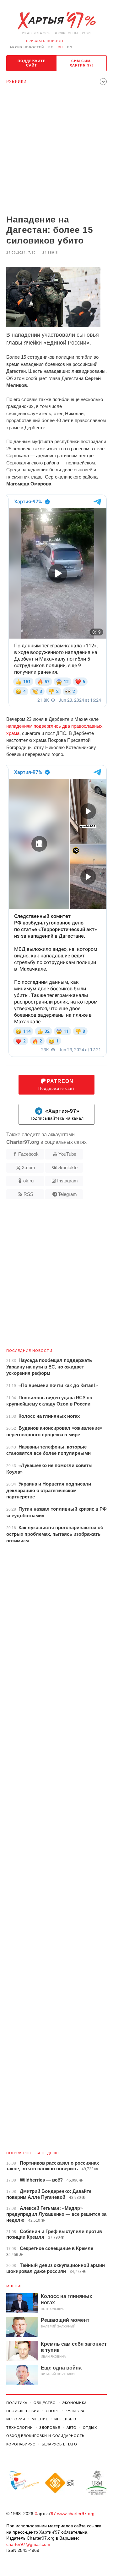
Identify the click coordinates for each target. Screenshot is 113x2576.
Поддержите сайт (32, 63)
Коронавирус (21, 2444)
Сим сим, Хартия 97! (81, 63)
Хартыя (56, 21)
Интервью (65, 2419)
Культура (75, 2411)
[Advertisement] (56, 152)
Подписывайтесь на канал (57, 1115)
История (16, 2419)
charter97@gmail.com (28, 2544)
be (51, 47)
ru (60, 47)
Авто (72, 2428)
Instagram (67, 1181)
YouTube (67, 1154)
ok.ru (28, 1181)
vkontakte (67, 1168)
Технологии (20, 2428)
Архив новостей (27, 47)
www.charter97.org (76, 2514)
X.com (28, 1168)
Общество (45, 2403)
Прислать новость (45, 41)
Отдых (90, 2428)
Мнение (15, 2286)
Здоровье (50, 2428)
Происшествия (23, 2411)
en (70, 47)
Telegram (67, 1194)
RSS (28, 1194)
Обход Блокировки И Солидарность (45, 2436)
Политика (17, 2403)
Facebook (28, 1154)
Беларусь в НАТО (59, 2444)
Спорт (53, 2411)
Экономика (74, 2403)
